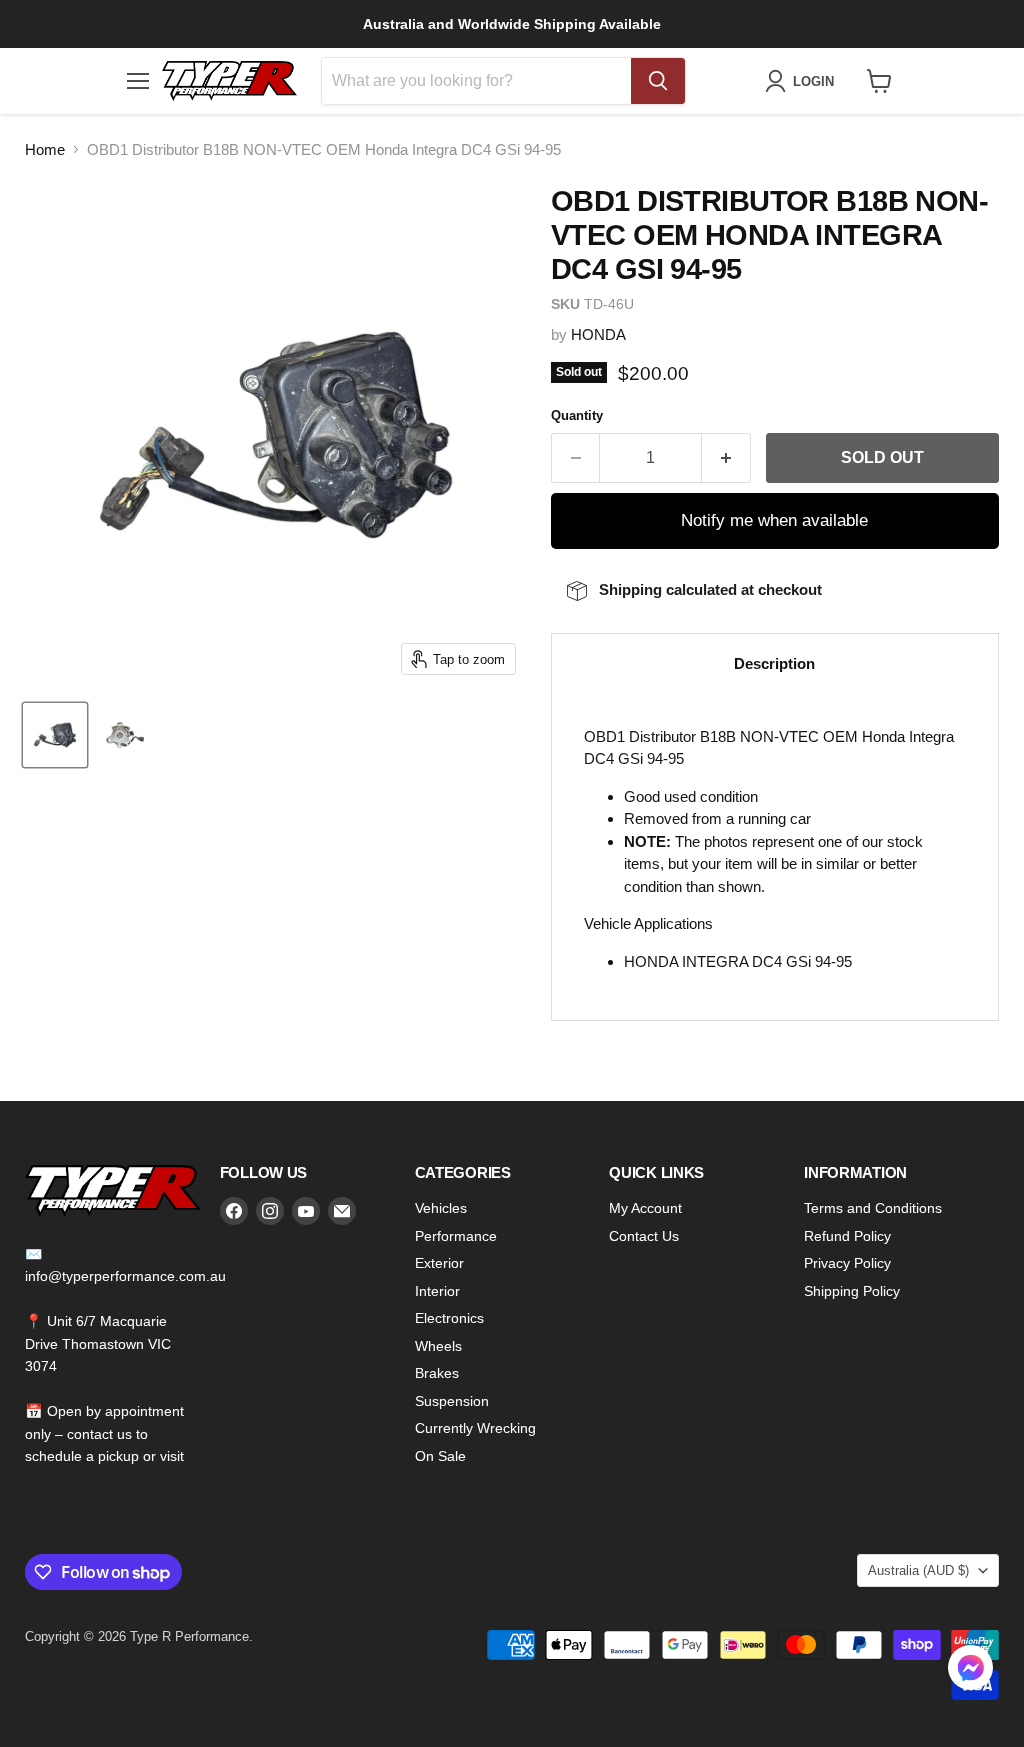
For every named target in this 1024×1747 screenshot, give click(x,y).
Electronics (449, 1318)
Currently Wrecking (475, 1428)
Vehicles (441, 1208)
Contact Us (644, 1236)
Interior (437, 1291)
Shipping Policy (852, 1291)
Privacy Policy (847, 1263)
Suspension (452, 1401)
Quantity (577, 415)
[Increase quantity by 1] (726, 458)
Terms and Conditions (873, 1208)
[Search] (658, 81)
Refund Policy (847, 1236)
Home (45, 149)
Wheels (438, 1346)
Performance (456, 1236)
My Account (645, 1208)
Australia (918, 1570)
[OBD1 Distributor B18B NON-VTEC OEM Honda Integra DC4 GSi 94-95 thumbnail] (55, 735)
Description (774, 663)
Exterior (439, 1263)
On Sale (440, 1456)
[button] (970, 1670)
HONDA (598, 334)
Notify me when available (774, 520)
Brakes (437, 1373)
